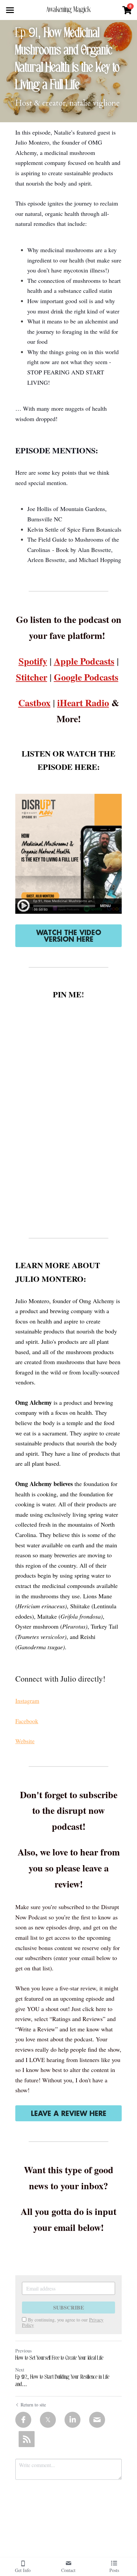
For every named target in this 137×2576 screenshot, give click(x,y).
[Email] (97, 2420)
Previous (23, 2351)
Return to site (33, 2405)
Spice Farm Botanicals (94, 529)
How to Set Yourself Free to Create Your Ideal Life (59, 2358)
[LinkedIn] (72, 2420)
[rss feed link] (27, 2439)
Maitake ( (49, 1616)
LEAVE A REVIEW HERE (69, 2113)
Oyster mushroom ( (39, 1626)
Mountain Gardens (83, 509)
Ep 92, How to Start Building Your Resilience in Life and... (62, 2381)
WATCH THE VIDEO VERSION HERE (69, 936)
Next (20, 2370)
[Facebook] (23, 2420)
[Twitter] (48, 2420)
